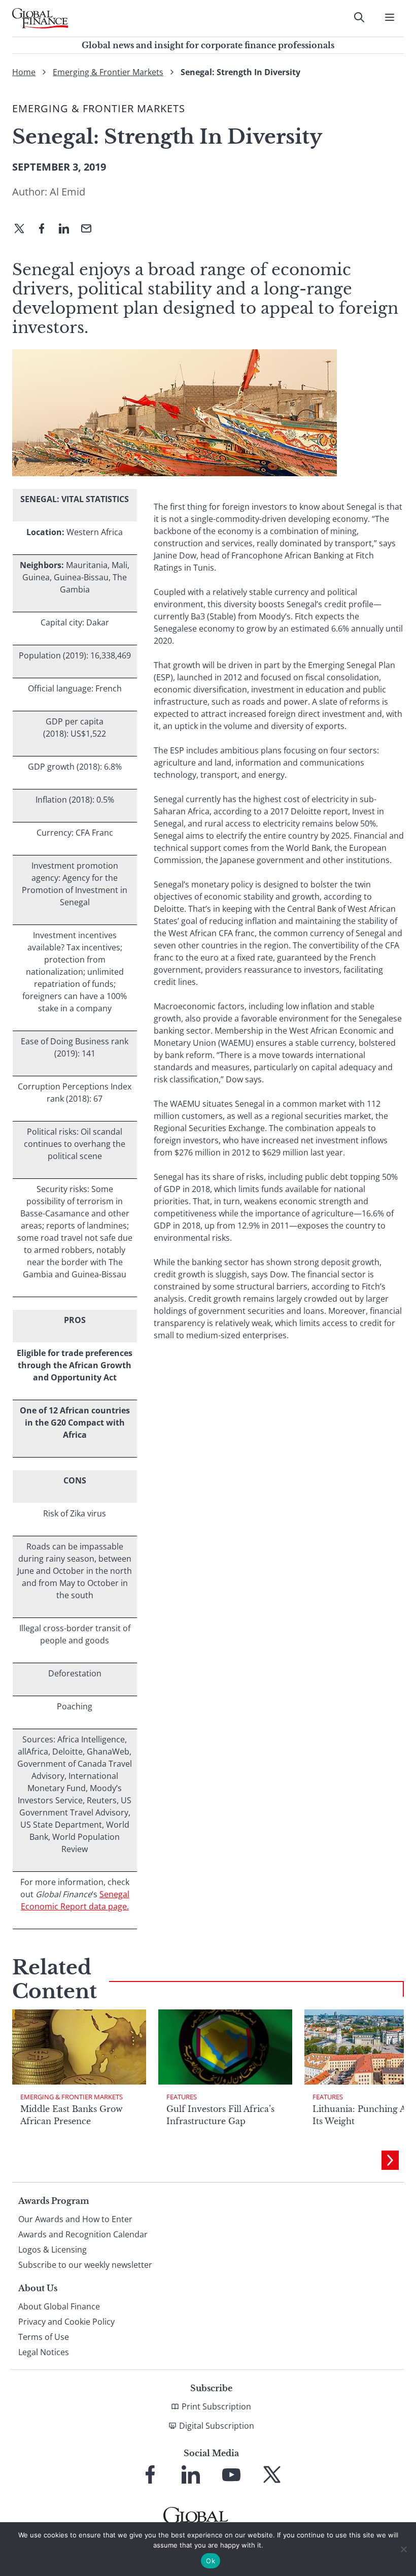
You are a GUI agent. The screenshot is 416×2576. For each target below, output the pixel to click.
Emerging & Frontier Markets (108, 72)
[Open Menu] (390, 17)
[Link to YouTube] (231, 2474)
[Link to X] (272, 2474)
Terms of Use (44, 2337)
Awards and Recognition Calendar (83, 2234)
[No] (403, 2549)
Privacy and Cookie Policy (66, 2322)
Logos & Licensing (53, 2250)
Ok (211, 2561)
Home (24, 72)
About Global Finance (59, 2306)
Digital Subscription (217, 2426)
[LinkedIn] (68, 229)
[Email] (90, 229)
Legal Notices (44, 2352)
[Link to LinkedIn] (191, 2474)
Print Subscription (216, 2406)
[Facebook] (46, 229)
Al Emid (67, 192)
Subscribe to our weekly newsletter (85, 2265)
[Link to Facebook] (150, 2474)
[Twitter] (23, 229)
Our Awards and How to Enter (75, 2219)
